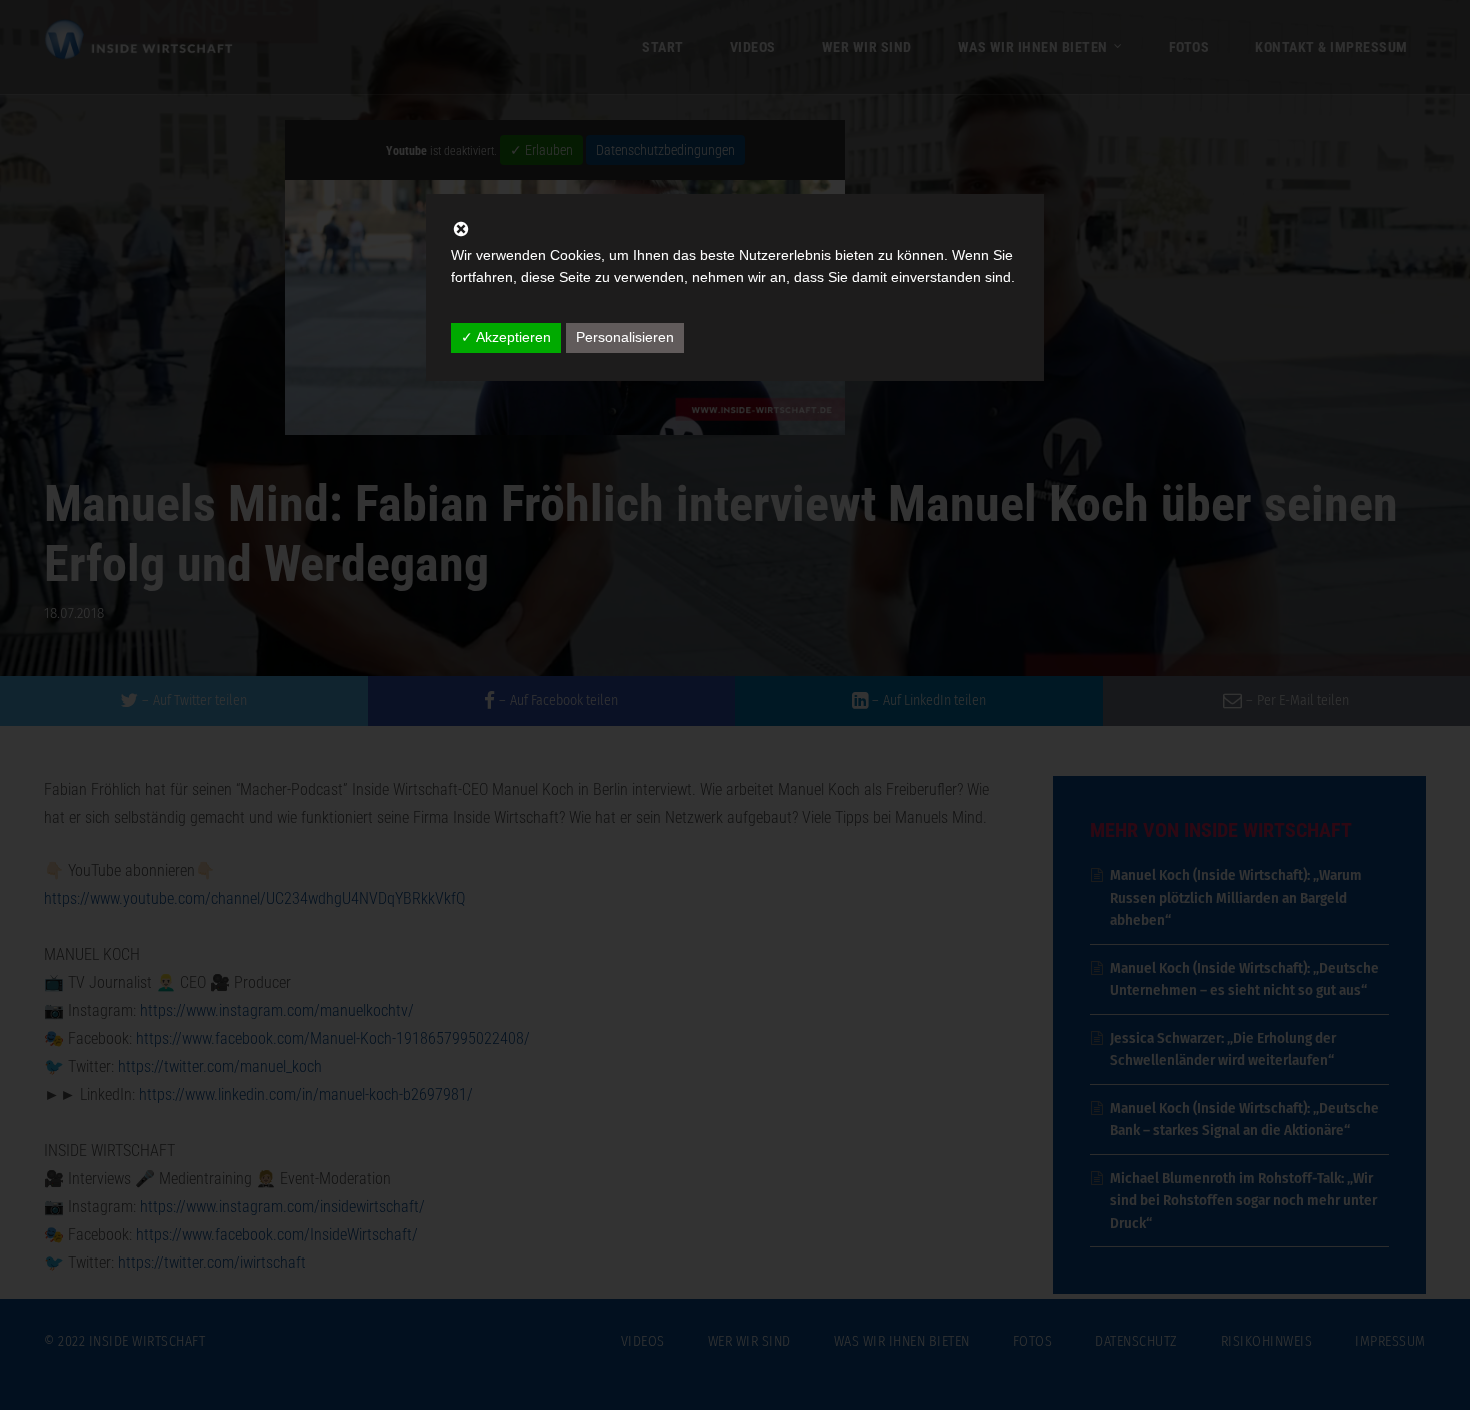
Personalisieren (625, 337)
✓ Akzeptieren (506, 337)
